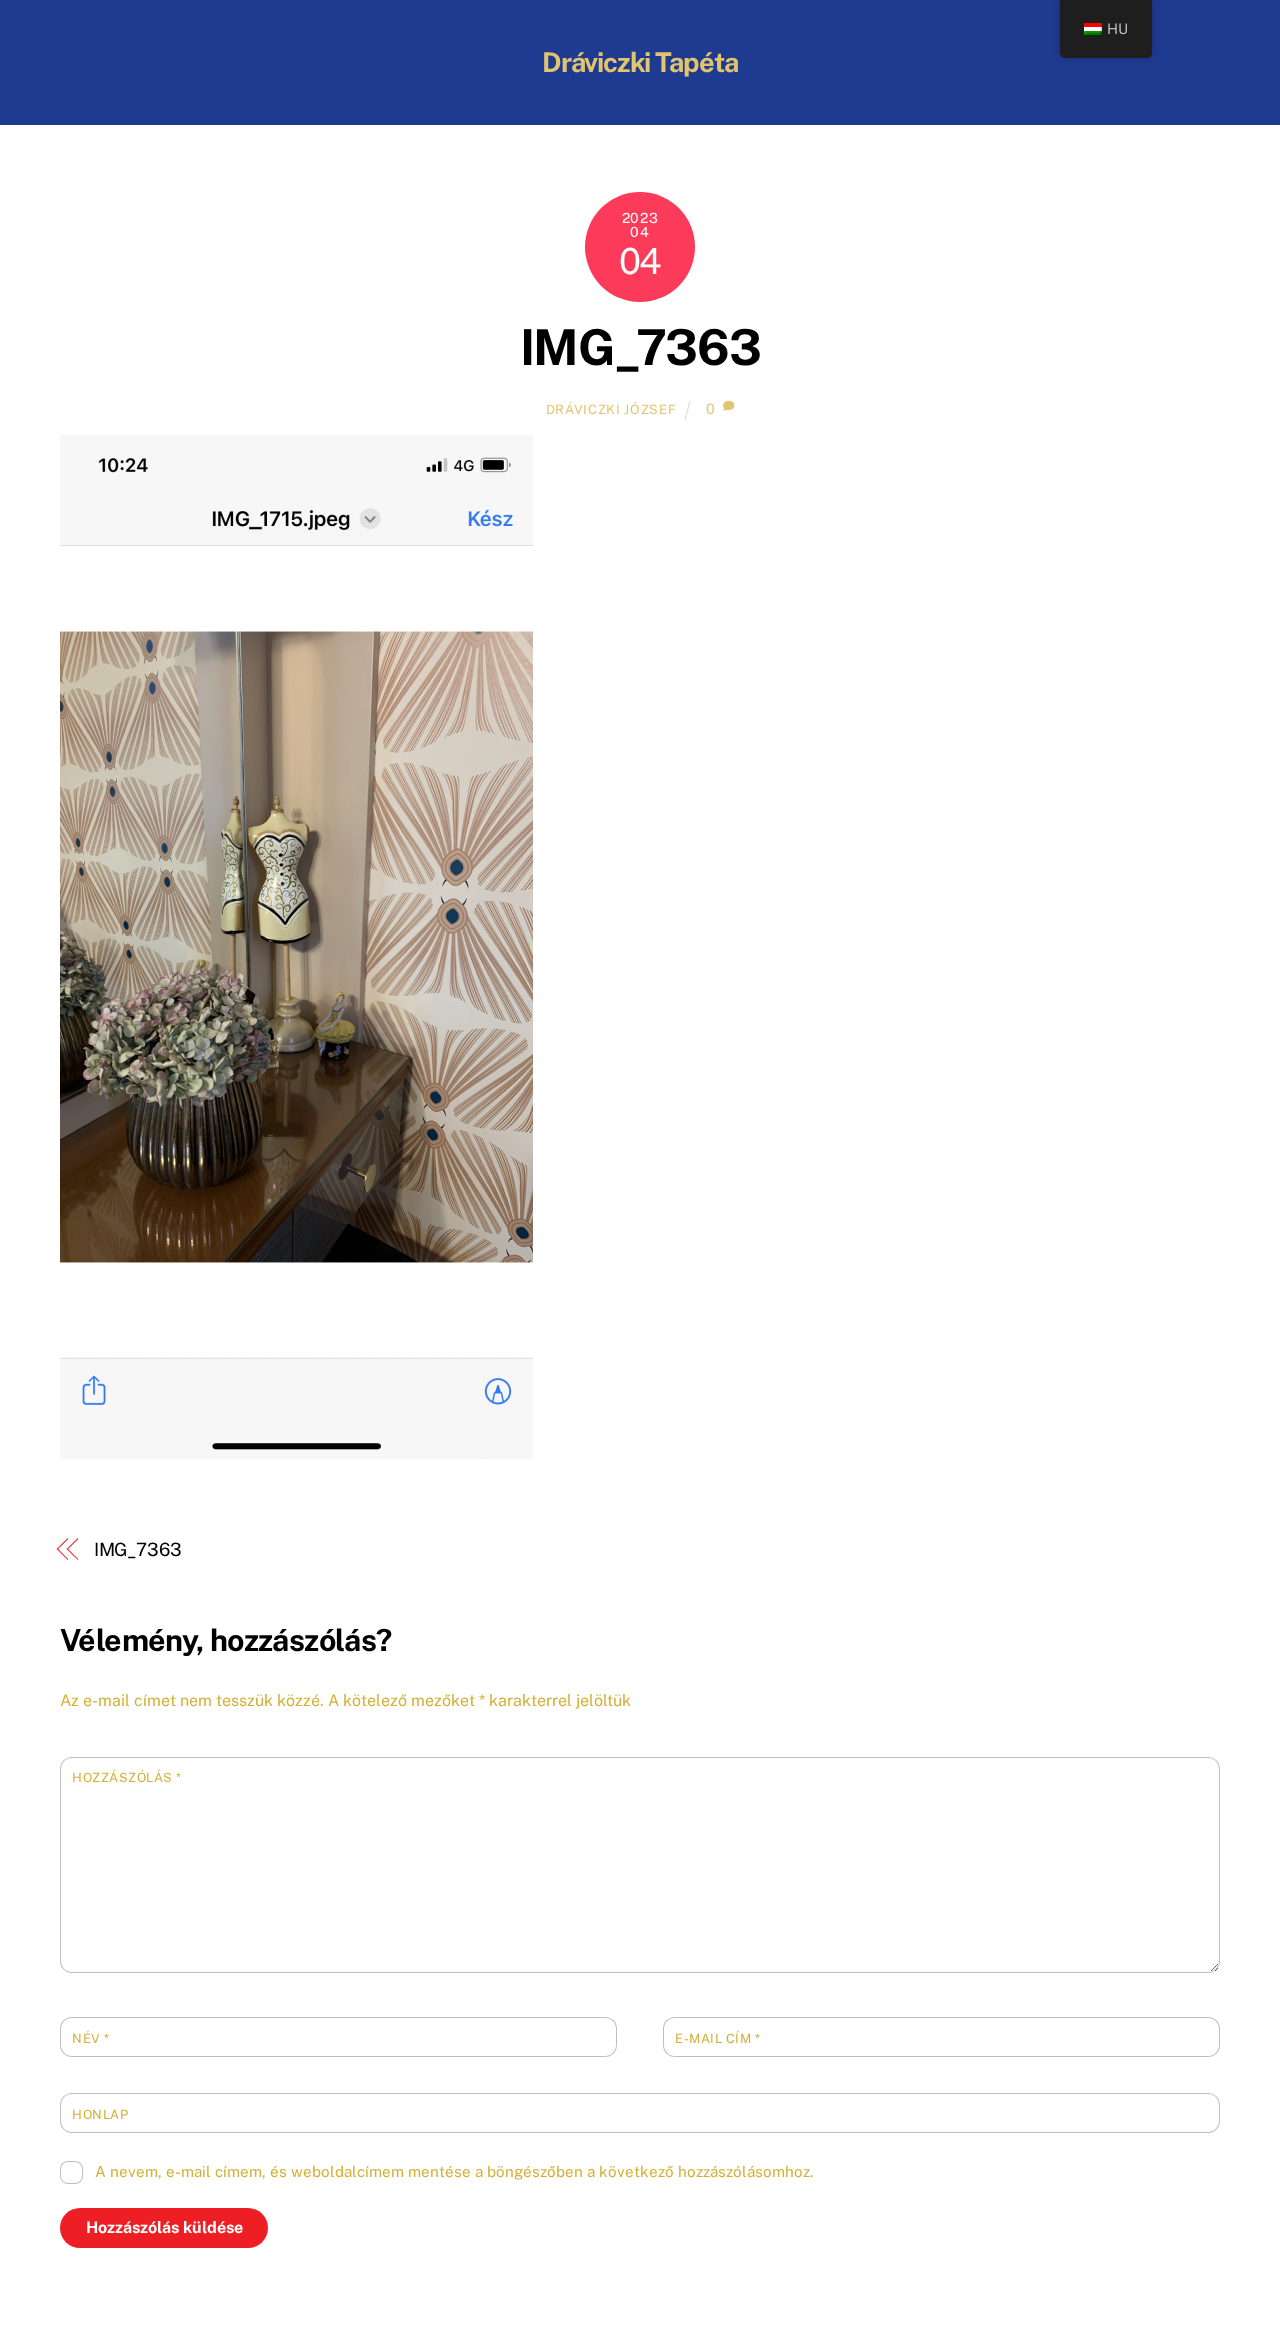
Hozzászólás (127, 1777)
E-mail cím (717, 2038)
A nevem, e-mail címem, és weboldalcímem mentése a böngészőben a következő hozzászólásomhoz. (454, 2171)
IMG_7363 (640, 347)
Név (91, 2038)
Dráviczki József (611, 409)
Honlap (100, 2114)
